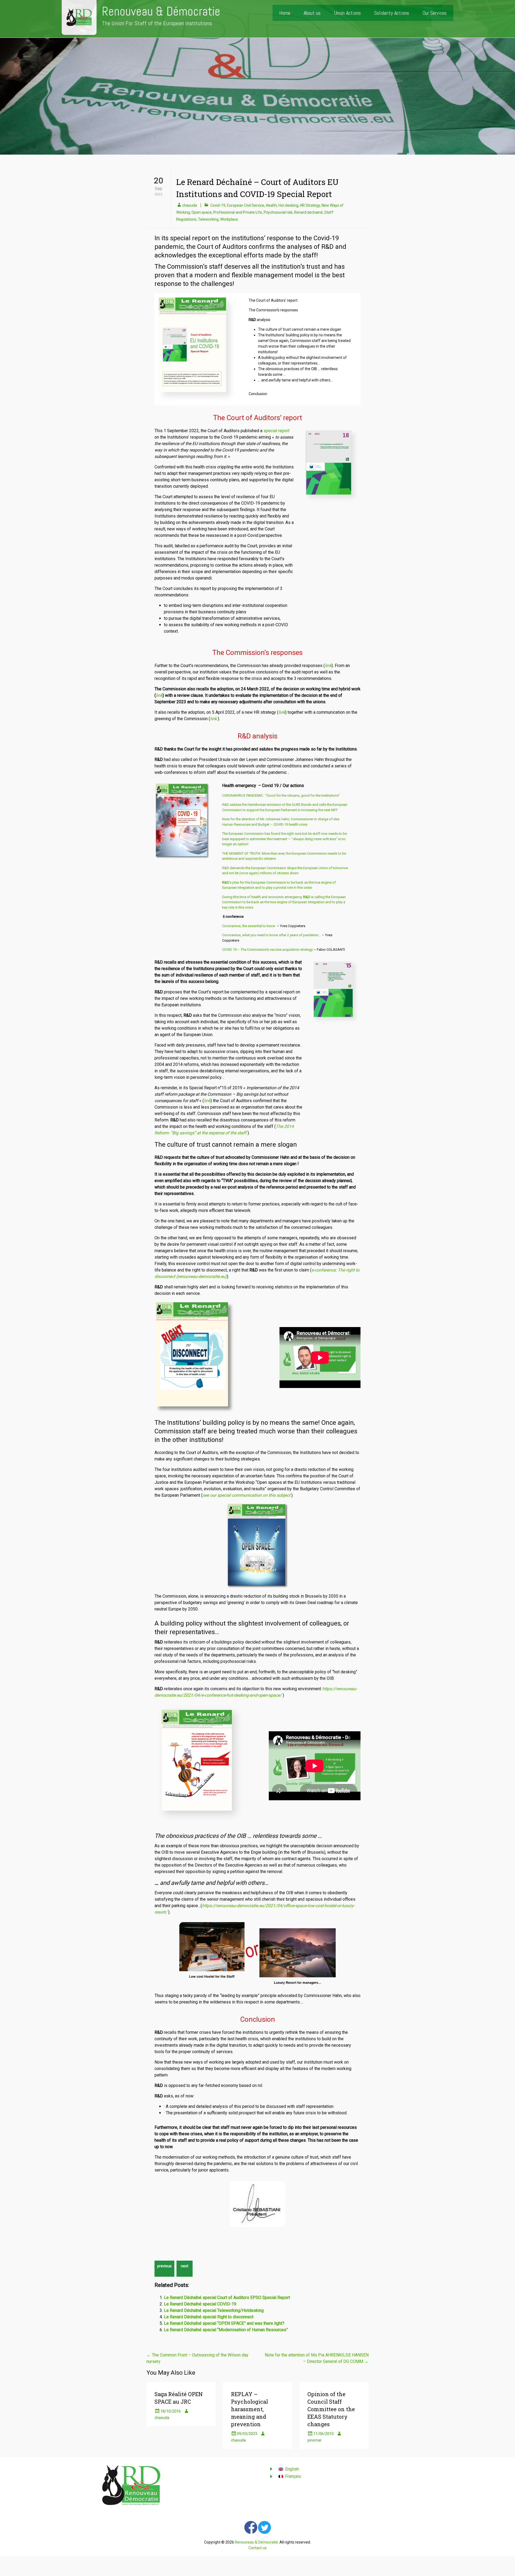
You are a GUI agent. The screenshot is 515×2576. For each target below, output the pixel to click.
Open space (202, 212)
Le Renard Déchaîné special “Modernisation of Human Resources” (226, 2330)
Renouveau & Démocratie (161, 11)
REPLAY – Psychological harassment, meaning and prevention (249, 2409)
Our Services (435, 13)
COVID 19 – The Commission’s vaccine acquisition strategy (267, 950)
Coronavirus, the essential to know (249, 926)
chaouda (190, 205)
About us (312, 13)
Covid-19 (218, 205)
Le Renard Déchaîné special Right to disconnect (209, 2317)
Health (271, 205)
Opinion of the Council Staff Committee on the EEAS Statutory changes (331, 2409)
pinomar (314, 2440)
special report (276, 431)
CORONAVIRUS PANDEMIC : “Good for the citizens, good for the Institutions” (281, 795)
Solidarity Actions (392, 13)
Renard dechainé (308, 212)
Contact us (257, 2548)
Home (285, 13)
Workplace (229, 219)
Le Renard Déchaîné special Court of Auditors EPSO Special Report (227, 2298)
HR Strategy (310, 205)
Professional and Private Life (238, 212)
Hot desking (288, 205)
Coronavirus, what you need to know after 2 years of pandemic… (272, 935)
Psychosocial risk (278, 212)
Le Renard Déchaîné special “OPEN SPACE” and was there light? (224, 2323)
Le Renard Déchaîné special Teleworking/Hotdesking (214, 2310)
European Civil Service (246, 205)
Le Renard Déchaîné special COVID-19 (200, 2304)
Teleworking (208, 219)
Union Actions (347, 13)
